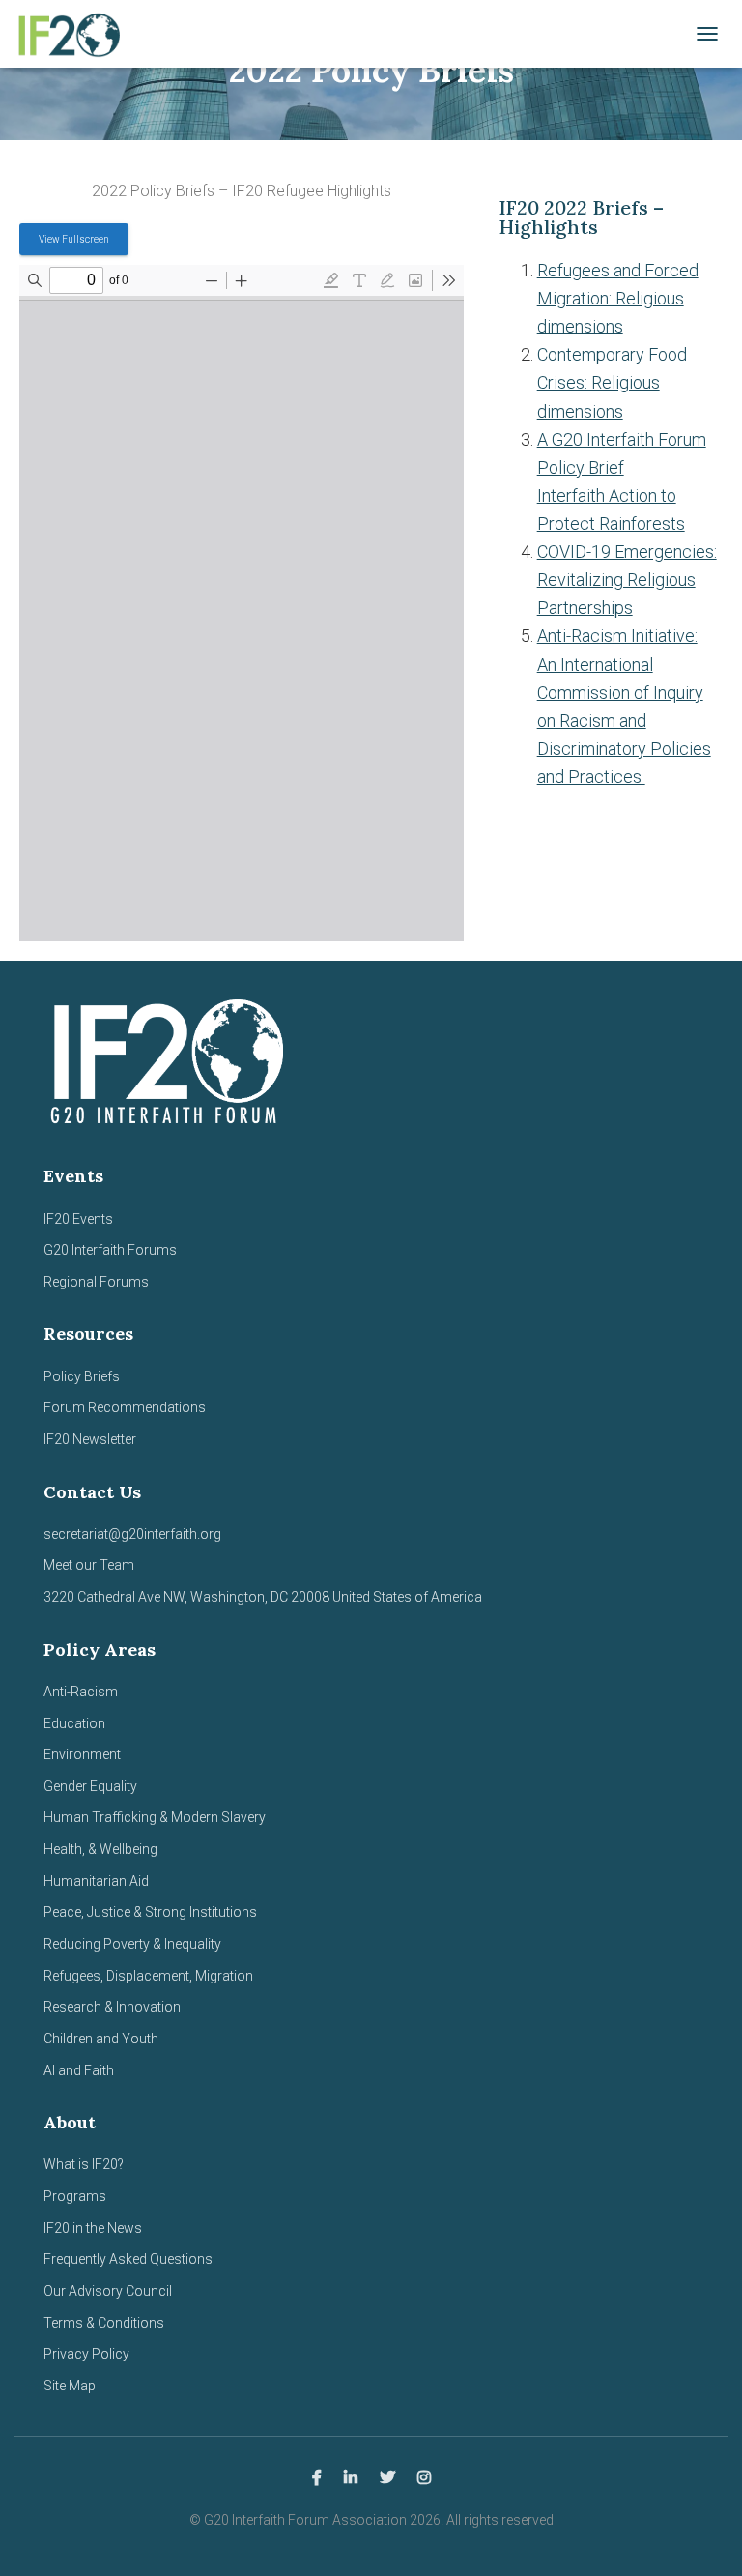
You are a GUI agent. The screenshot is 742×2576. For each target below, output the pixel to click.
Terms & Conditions (104, 2323)
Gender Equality (90, 1786)
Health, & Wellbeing (100, 1849)
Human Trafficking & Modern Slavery (155, 1817)
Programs (75, 2196)
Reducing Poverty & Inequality (132, 1944)
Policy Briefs (82, 1376)
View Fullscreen (74, 239)
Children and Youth (101, 2039)
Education (74, 1723)
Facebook (317, 2478)
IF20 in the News (93, 2228)
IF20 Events (78, 1219)
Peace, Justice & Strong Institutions (150, 1912)
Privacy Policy (86, 2354)
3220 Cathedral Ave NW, (117, 1597)
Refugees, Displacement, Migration (148, 1976)
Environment (82, 1754)
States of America (426, 1597)
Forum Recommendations (125, 1407)
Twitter (387, 2478)
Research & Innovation (112, 2007)
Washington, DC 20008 (260, 1597)
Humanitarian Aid (96, 1881)
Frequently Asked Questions (128, 2259)
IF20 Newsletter (90, 1439)
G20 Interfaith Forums (110, 1250)
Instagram (424, 2478)
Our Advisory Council (108, 2291)
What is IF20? (84, 2164)
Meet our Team (89, 1565)
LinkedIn (351, 2478)
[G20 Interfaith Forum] (74, 34)
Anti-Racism (81, 1692)
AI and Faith (79, 2070)
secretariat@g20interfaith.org (132, 1534)
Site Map (70, 2386)
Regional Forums (96, 1282)
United (351, 1597)
